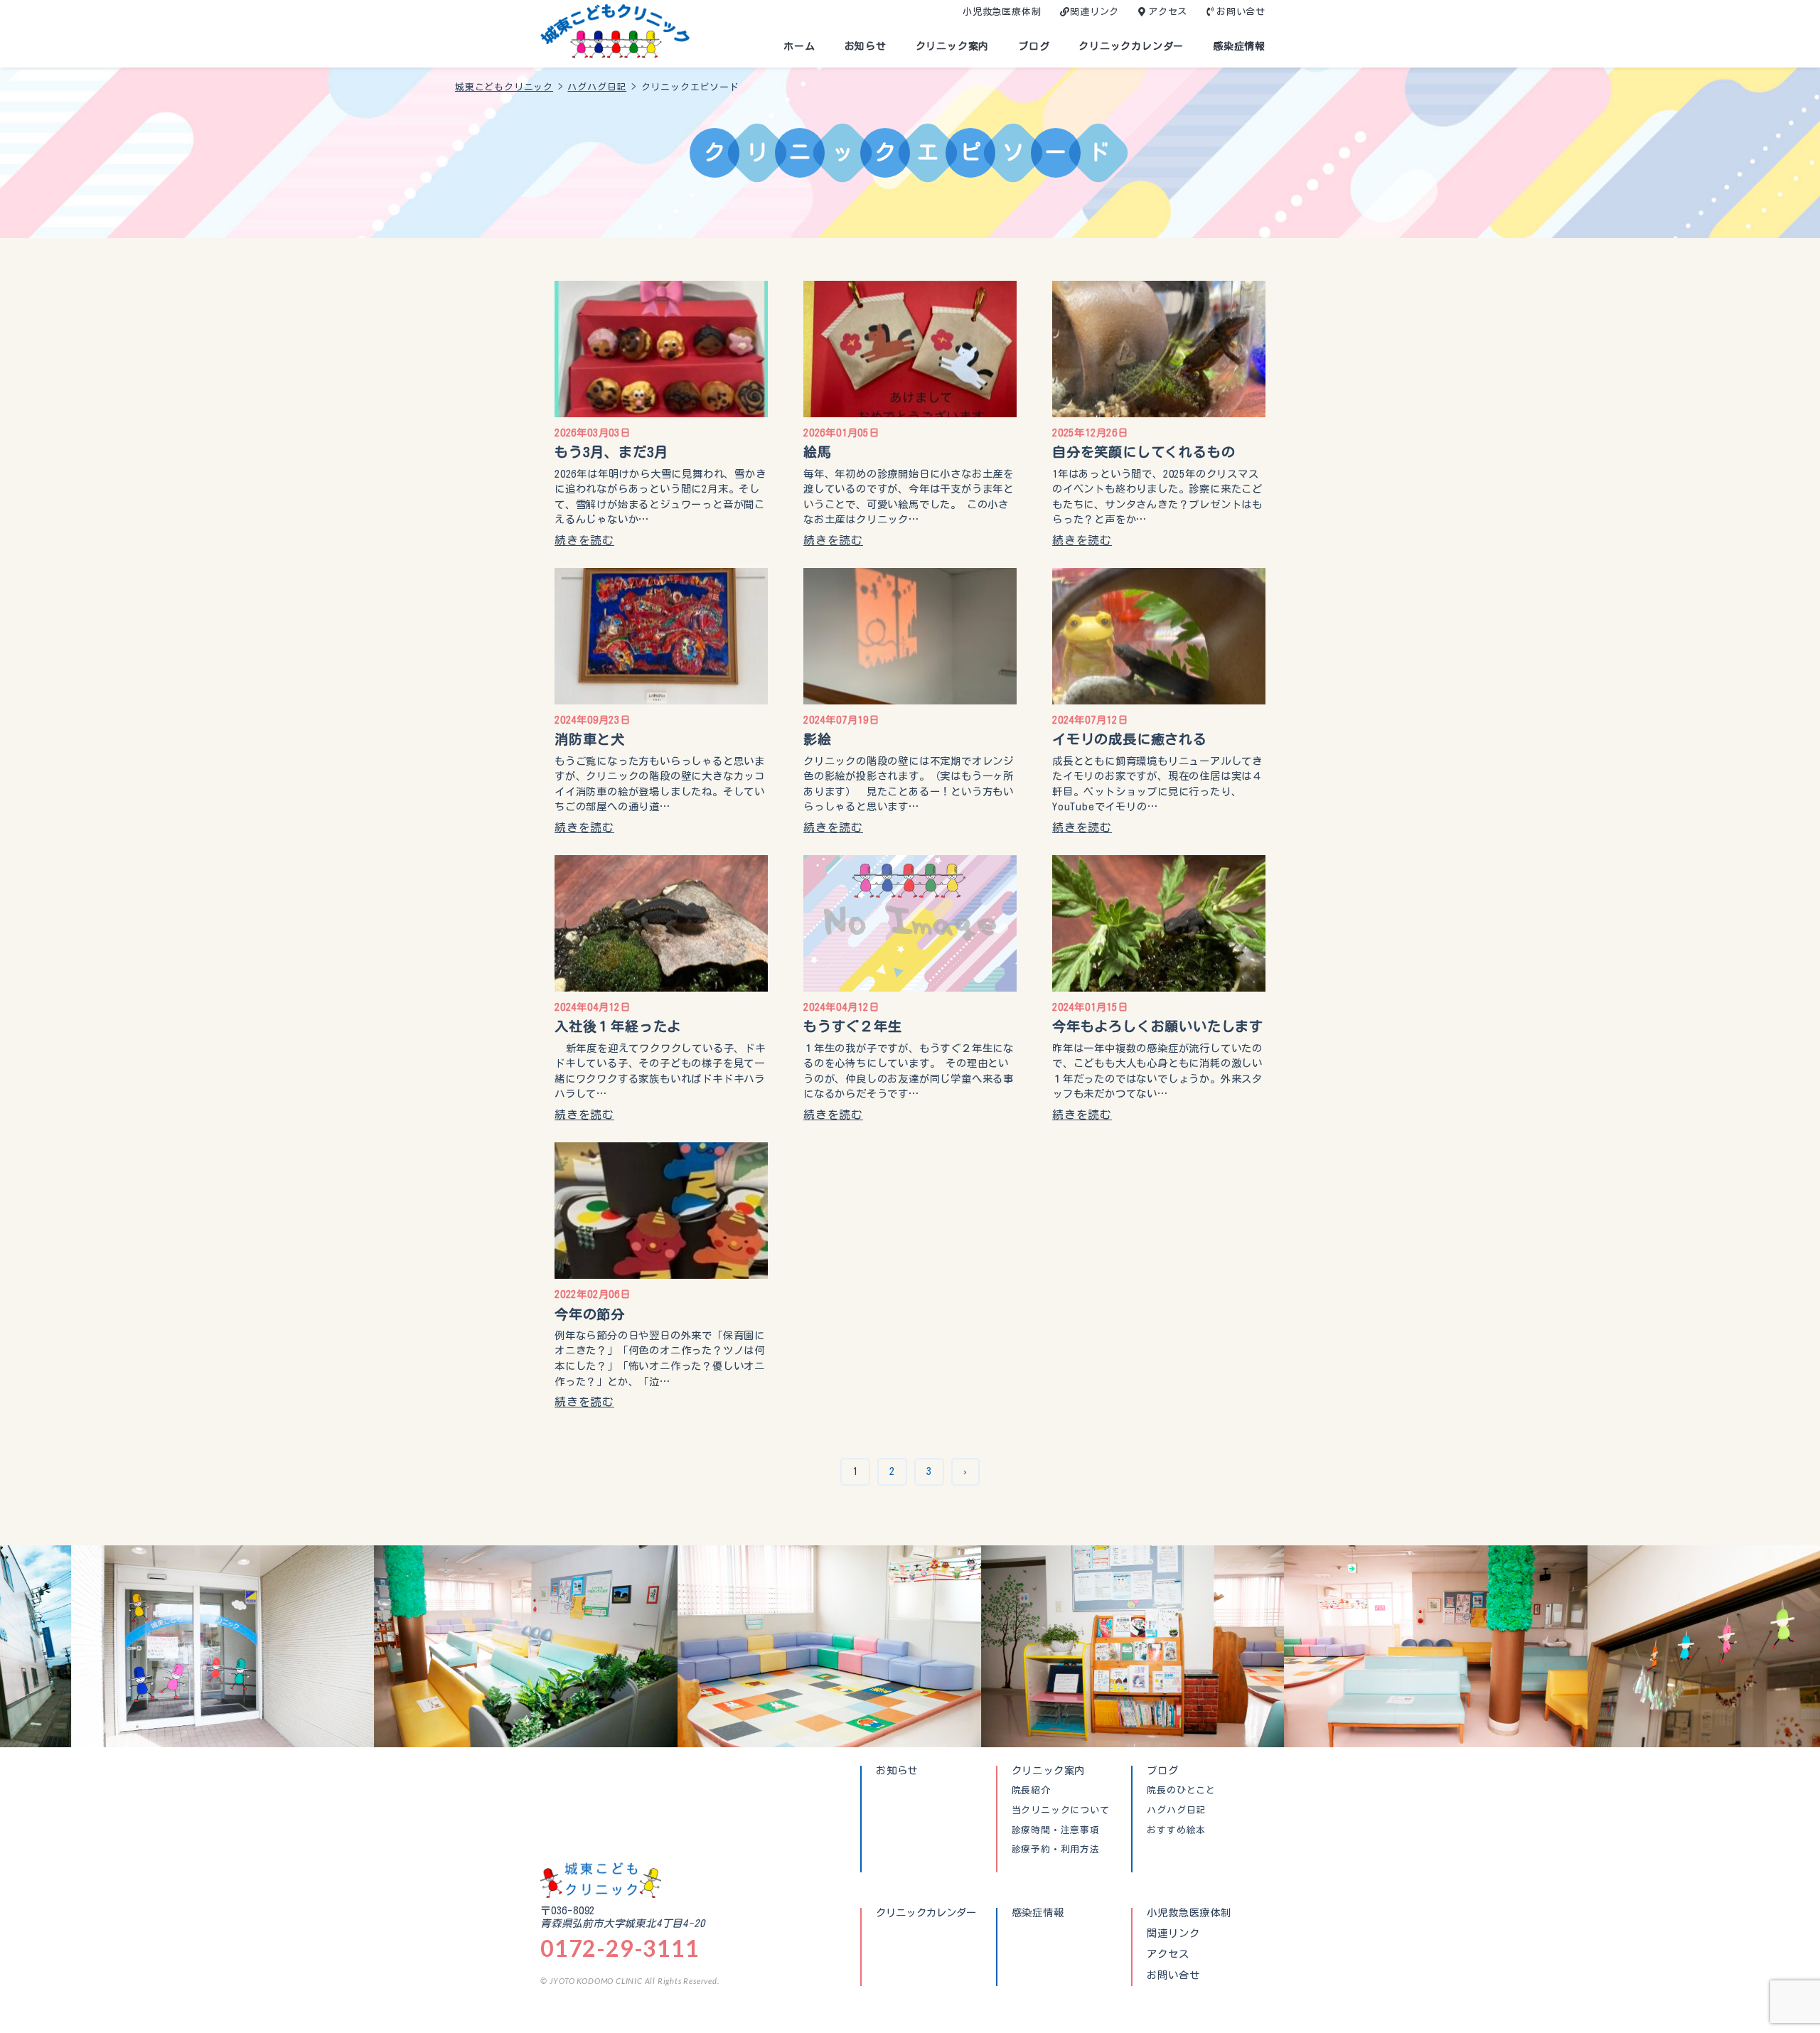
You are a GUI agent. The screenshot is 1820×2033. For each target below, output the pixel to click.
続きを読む (584, 540)
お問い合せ (1241, 12)
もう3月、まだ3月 (611, 452)
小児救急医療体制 (1002, 12)
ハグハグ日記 (1176, 1811)
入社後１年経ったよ (618, 1026)
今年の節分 (590, 1314)
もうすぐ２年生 (853, 1026)
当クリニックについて (1061, 1811)
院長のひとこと (1181, 1791)
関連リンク (1094, 12)
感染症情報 (1239, 46)
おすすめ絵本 (1176, 1830)
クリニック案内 (953, 46)
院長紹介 (1031, 1791)
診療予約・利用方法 (1056, 1850)
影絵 (818, 739)
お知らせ (866, 46)
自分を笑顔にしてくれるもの (1144, 452)
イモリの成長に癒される (1130, 739)
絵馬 (818, 452)
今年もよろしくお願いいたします (1158, 1026)
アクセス (1168, 12)
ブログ (1034, 46)
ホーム (799, 46)
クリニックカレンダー (1131, 46)
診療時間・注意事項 (1056, 1830)
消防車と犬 (590, 739)
